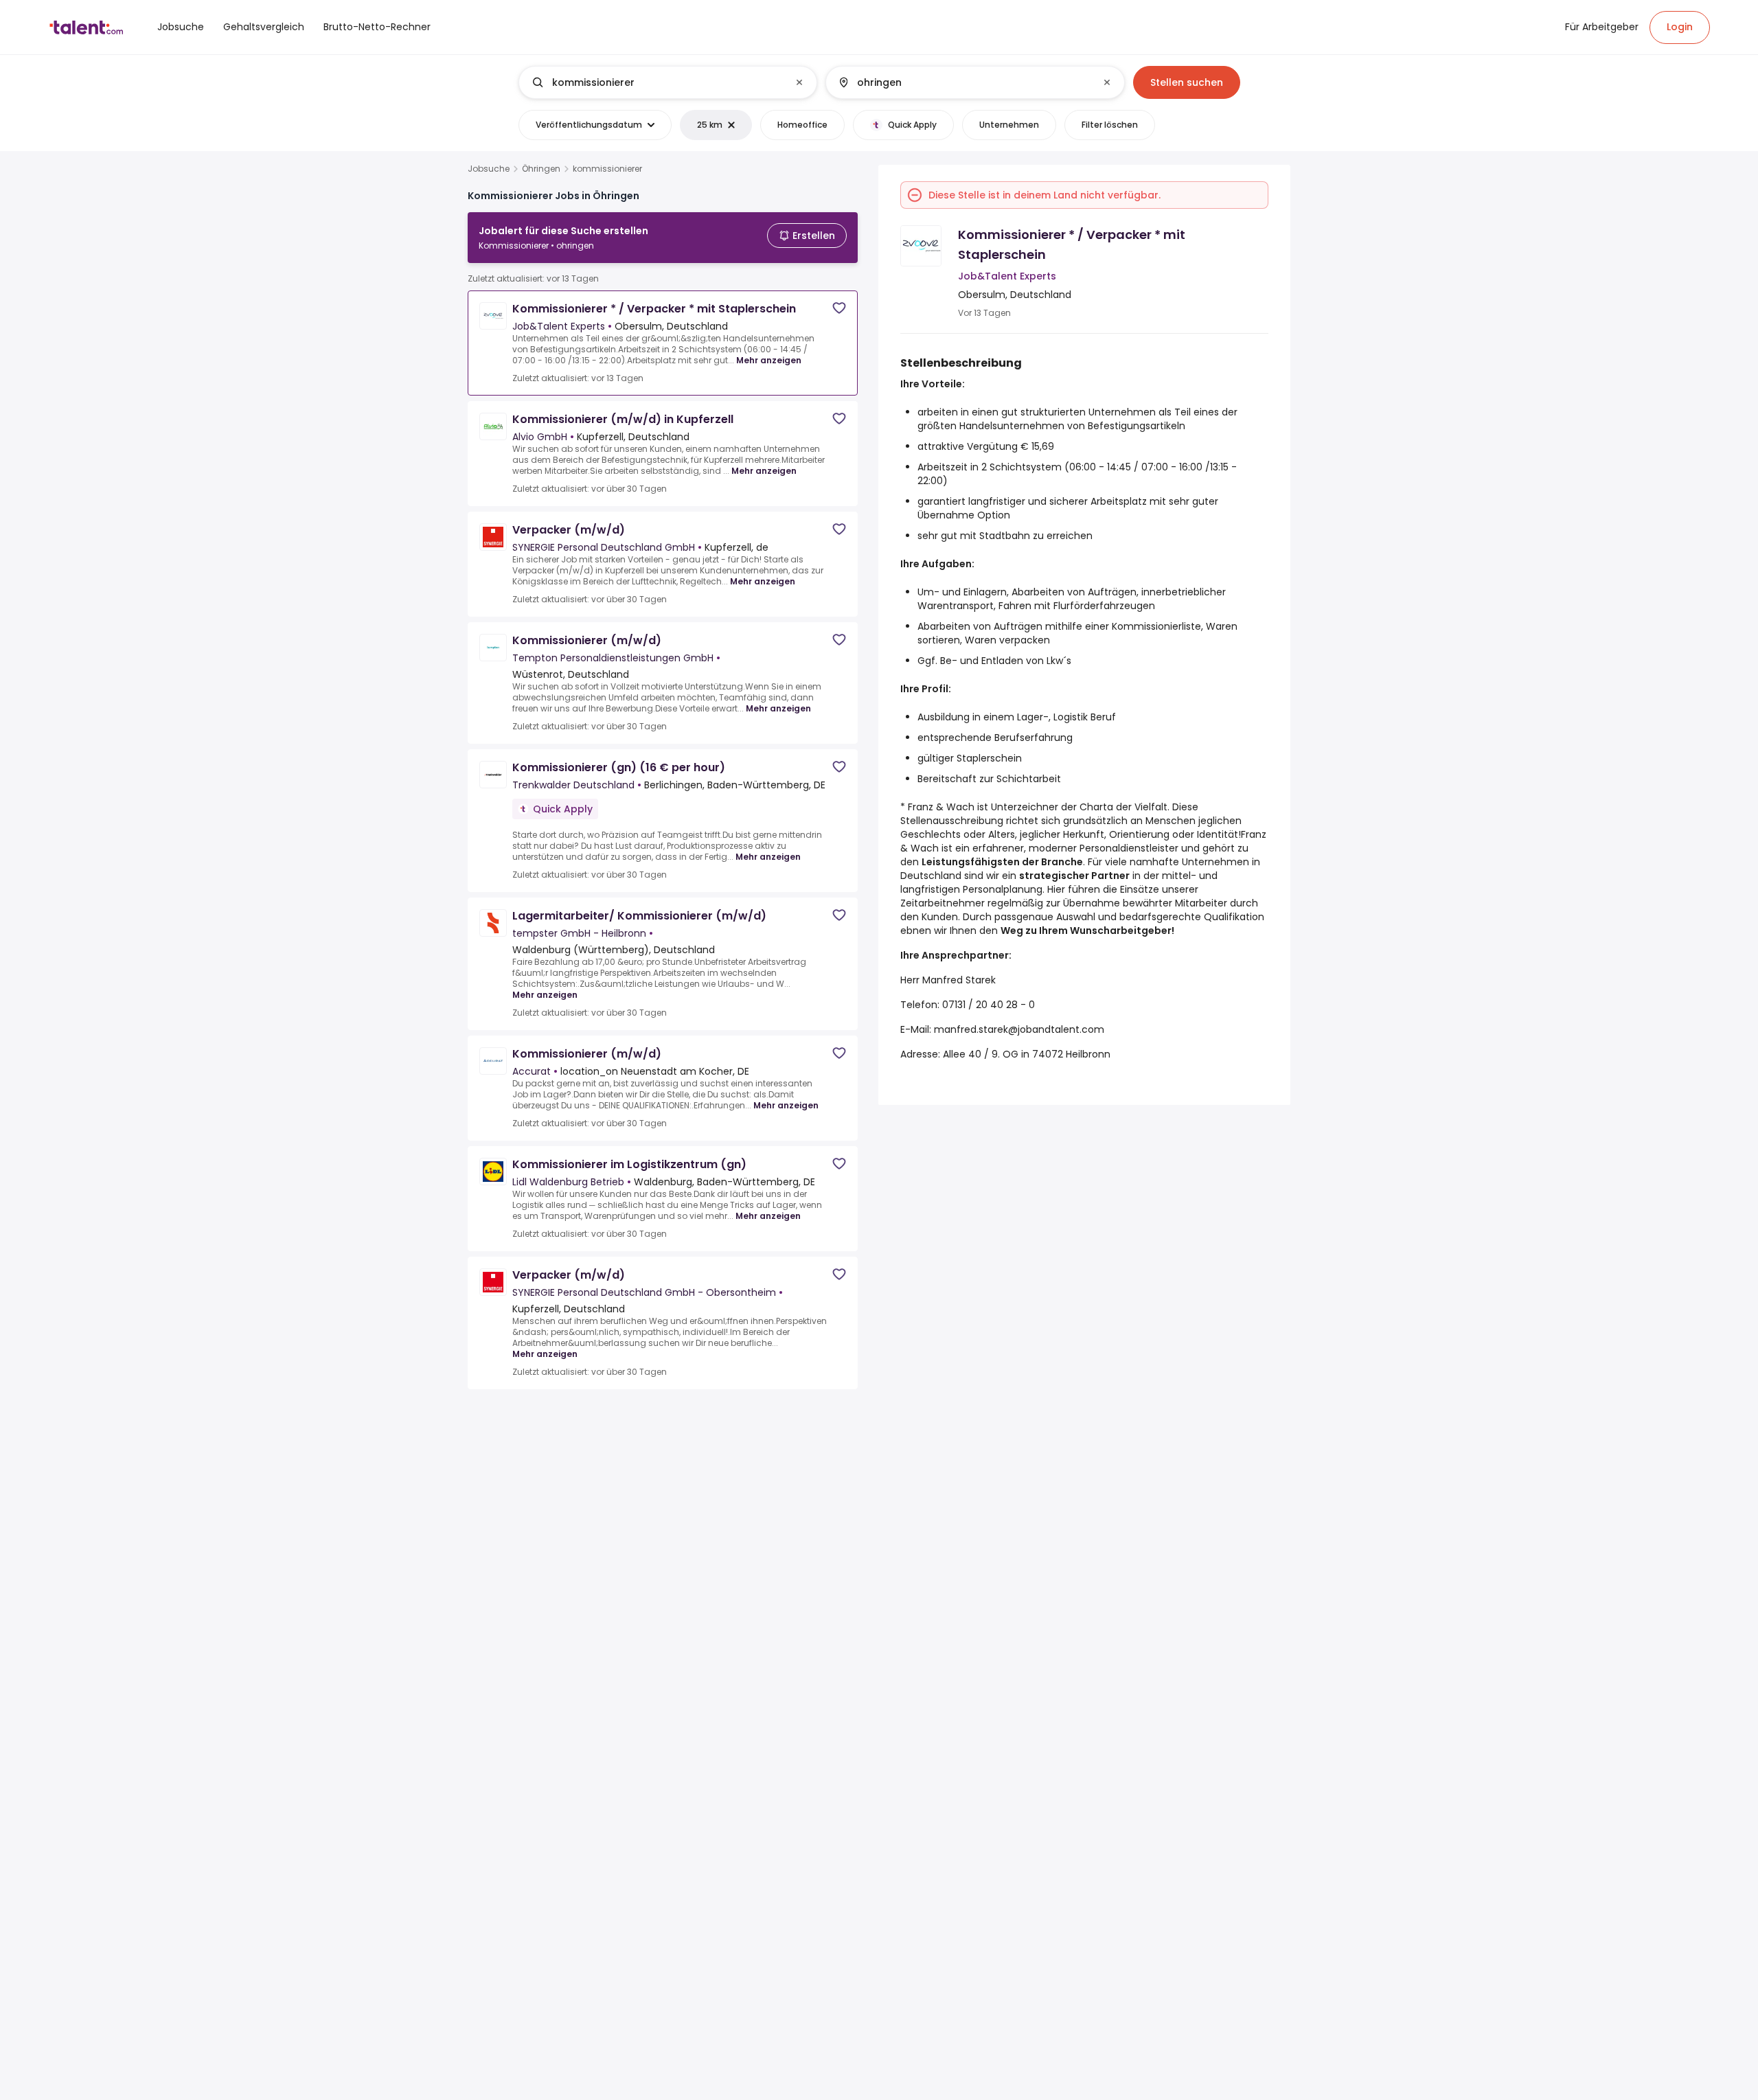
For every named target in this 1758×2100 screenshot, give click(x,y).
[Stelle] (657, 82)
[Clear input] (799, 82)
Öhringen (541, 169)
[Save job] (839, 308)
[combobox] (667, 82)
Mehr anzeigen (769, 360)
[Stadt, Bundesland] (963, 82)
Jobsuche (489, 169)
